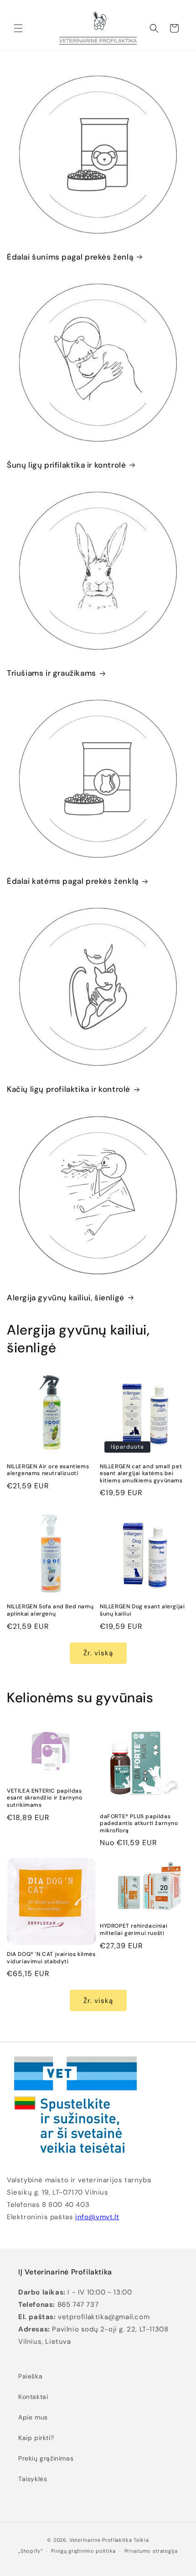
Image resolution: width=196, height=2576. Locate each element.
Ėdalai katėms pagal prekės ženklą (73, 881)
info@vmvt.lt (97, 2217)
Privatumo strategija (151, 2551)
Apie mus (33, 2417)
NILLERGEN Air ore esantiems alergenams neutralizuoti (48, 1470)
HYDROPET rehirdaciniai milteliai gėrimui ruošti (134, 1930)
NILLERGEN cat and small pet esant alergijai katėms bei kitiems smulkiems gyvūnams (141, 1474)
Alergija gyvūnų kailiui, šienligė (66, 1298)
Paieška (30, 2376)
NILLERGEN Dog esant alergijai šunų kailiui (142, 1610)
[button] (18, 28)
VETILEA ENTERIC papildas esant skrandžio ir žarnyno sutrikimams (45, 1798)
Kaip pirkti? (36, 2438)
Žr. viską (98, 1653)
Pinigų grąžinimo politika (83, 2551)
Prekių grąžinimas (46, 2458)
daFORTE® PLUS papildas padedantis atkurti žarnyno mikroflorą (139, 1824)
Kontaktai (33, 2397)
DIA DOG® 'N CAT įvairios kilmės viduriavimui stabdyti (51, 1958)
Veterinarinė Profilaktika (101, 2540)
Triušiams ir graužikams (52, 673)
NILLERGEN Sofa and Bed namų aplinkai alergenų (50, 1610)
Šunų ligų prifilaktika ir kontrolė (66, 465)
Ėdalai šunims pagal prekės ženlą (70, 257)
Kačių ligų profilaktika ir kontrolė (69, 1089)
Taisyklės (33, 2479)
